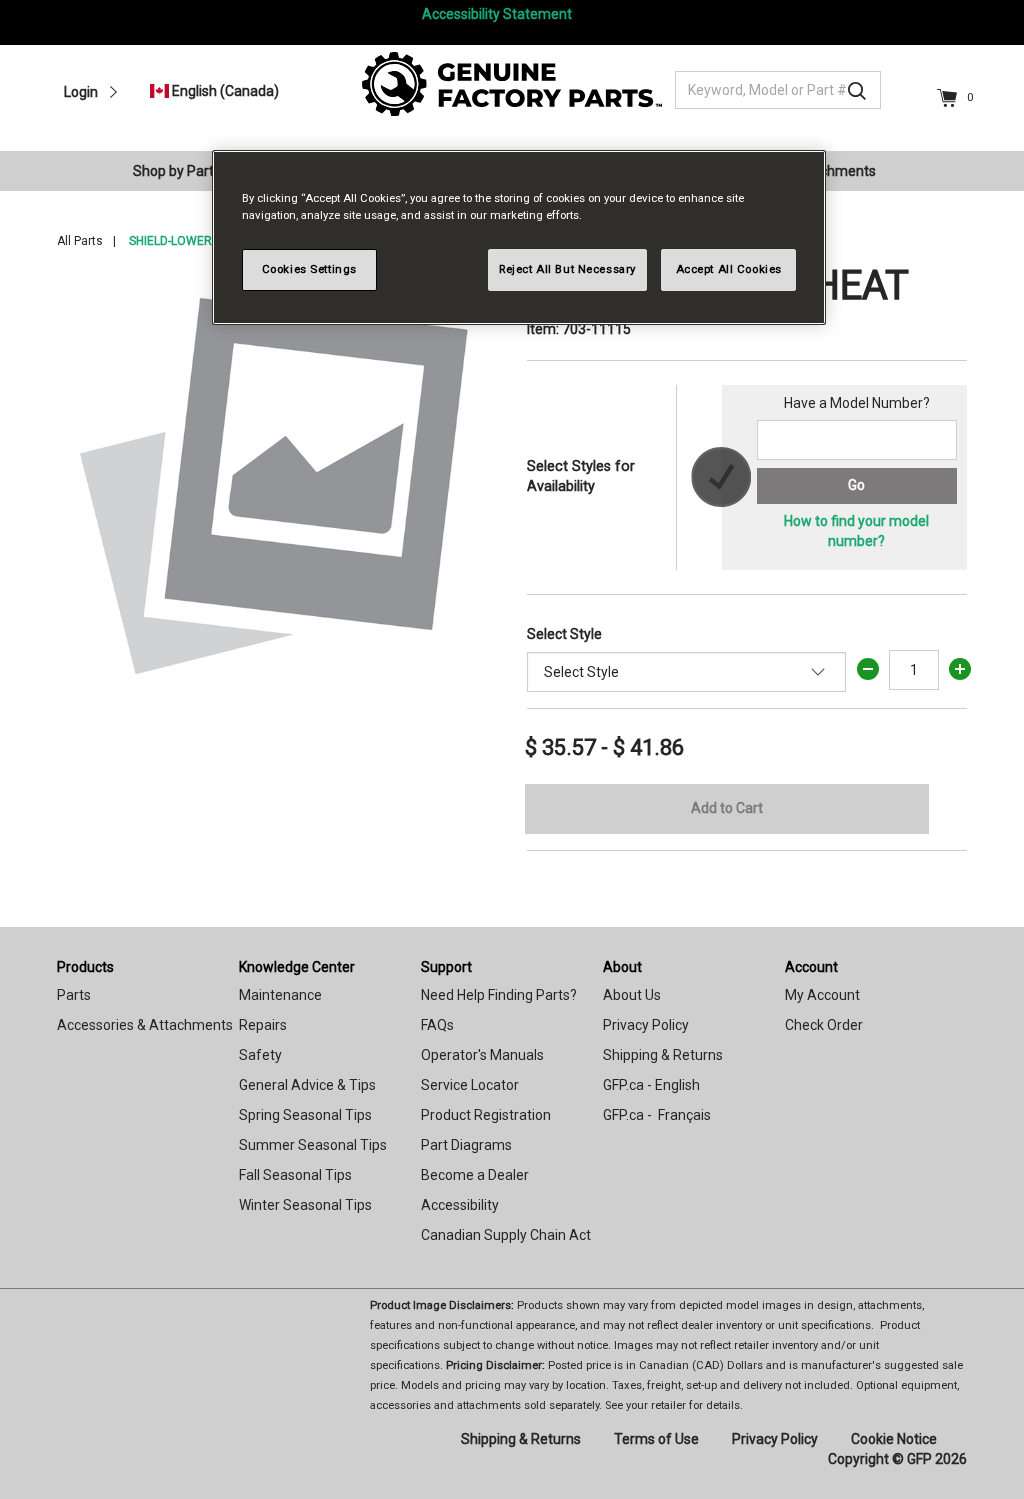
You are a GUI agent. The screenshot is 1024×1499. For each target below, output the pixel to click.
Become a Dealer (475, 1175)
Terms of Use (656, 1439)
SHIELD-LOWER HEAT (186, 241)
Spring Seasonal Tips (305, 1115)
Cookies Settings (309, 269)
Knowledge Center (297, 967)
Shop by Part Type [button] (191, 171)
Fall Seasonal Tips (295, 1175)
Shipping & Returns (663, 1055)
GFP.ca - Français (657, 1115)
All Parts (80, 241)
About (622, 967)
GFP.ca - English (651, 1085)
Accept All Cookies (729, 269)
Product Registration (486, 1115)
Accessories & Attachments (145, 1025)
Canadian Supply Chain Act (506, 1235)
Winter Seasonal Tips (305, 1205)
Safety (260, 1055)
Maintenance (280, 995)
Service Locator (470, 1085)
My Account (822, 995)
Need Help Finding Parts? (499, 995)
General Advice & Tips (307, 1085)
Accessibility (460, 1205)
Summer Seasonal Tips (313, 1145)
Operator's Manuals (482, 1055)
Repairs (263, 1025)
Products (85, 967)
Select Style (564, 634)
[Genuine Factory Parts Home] (512, 83)
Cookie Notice (894, 1439)
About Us (632, 995)
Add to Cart (727, 808)
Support (446, 967)
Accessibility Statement (497, 14)
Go (856, 485)
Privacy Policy (646, 1025)
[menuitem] (199, 171)
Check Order (824, 1025)
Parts (74, 995)
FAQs (437, 1025)
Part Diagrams (466, 1145)
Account (811, 967)
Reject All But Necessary (567, 269)
